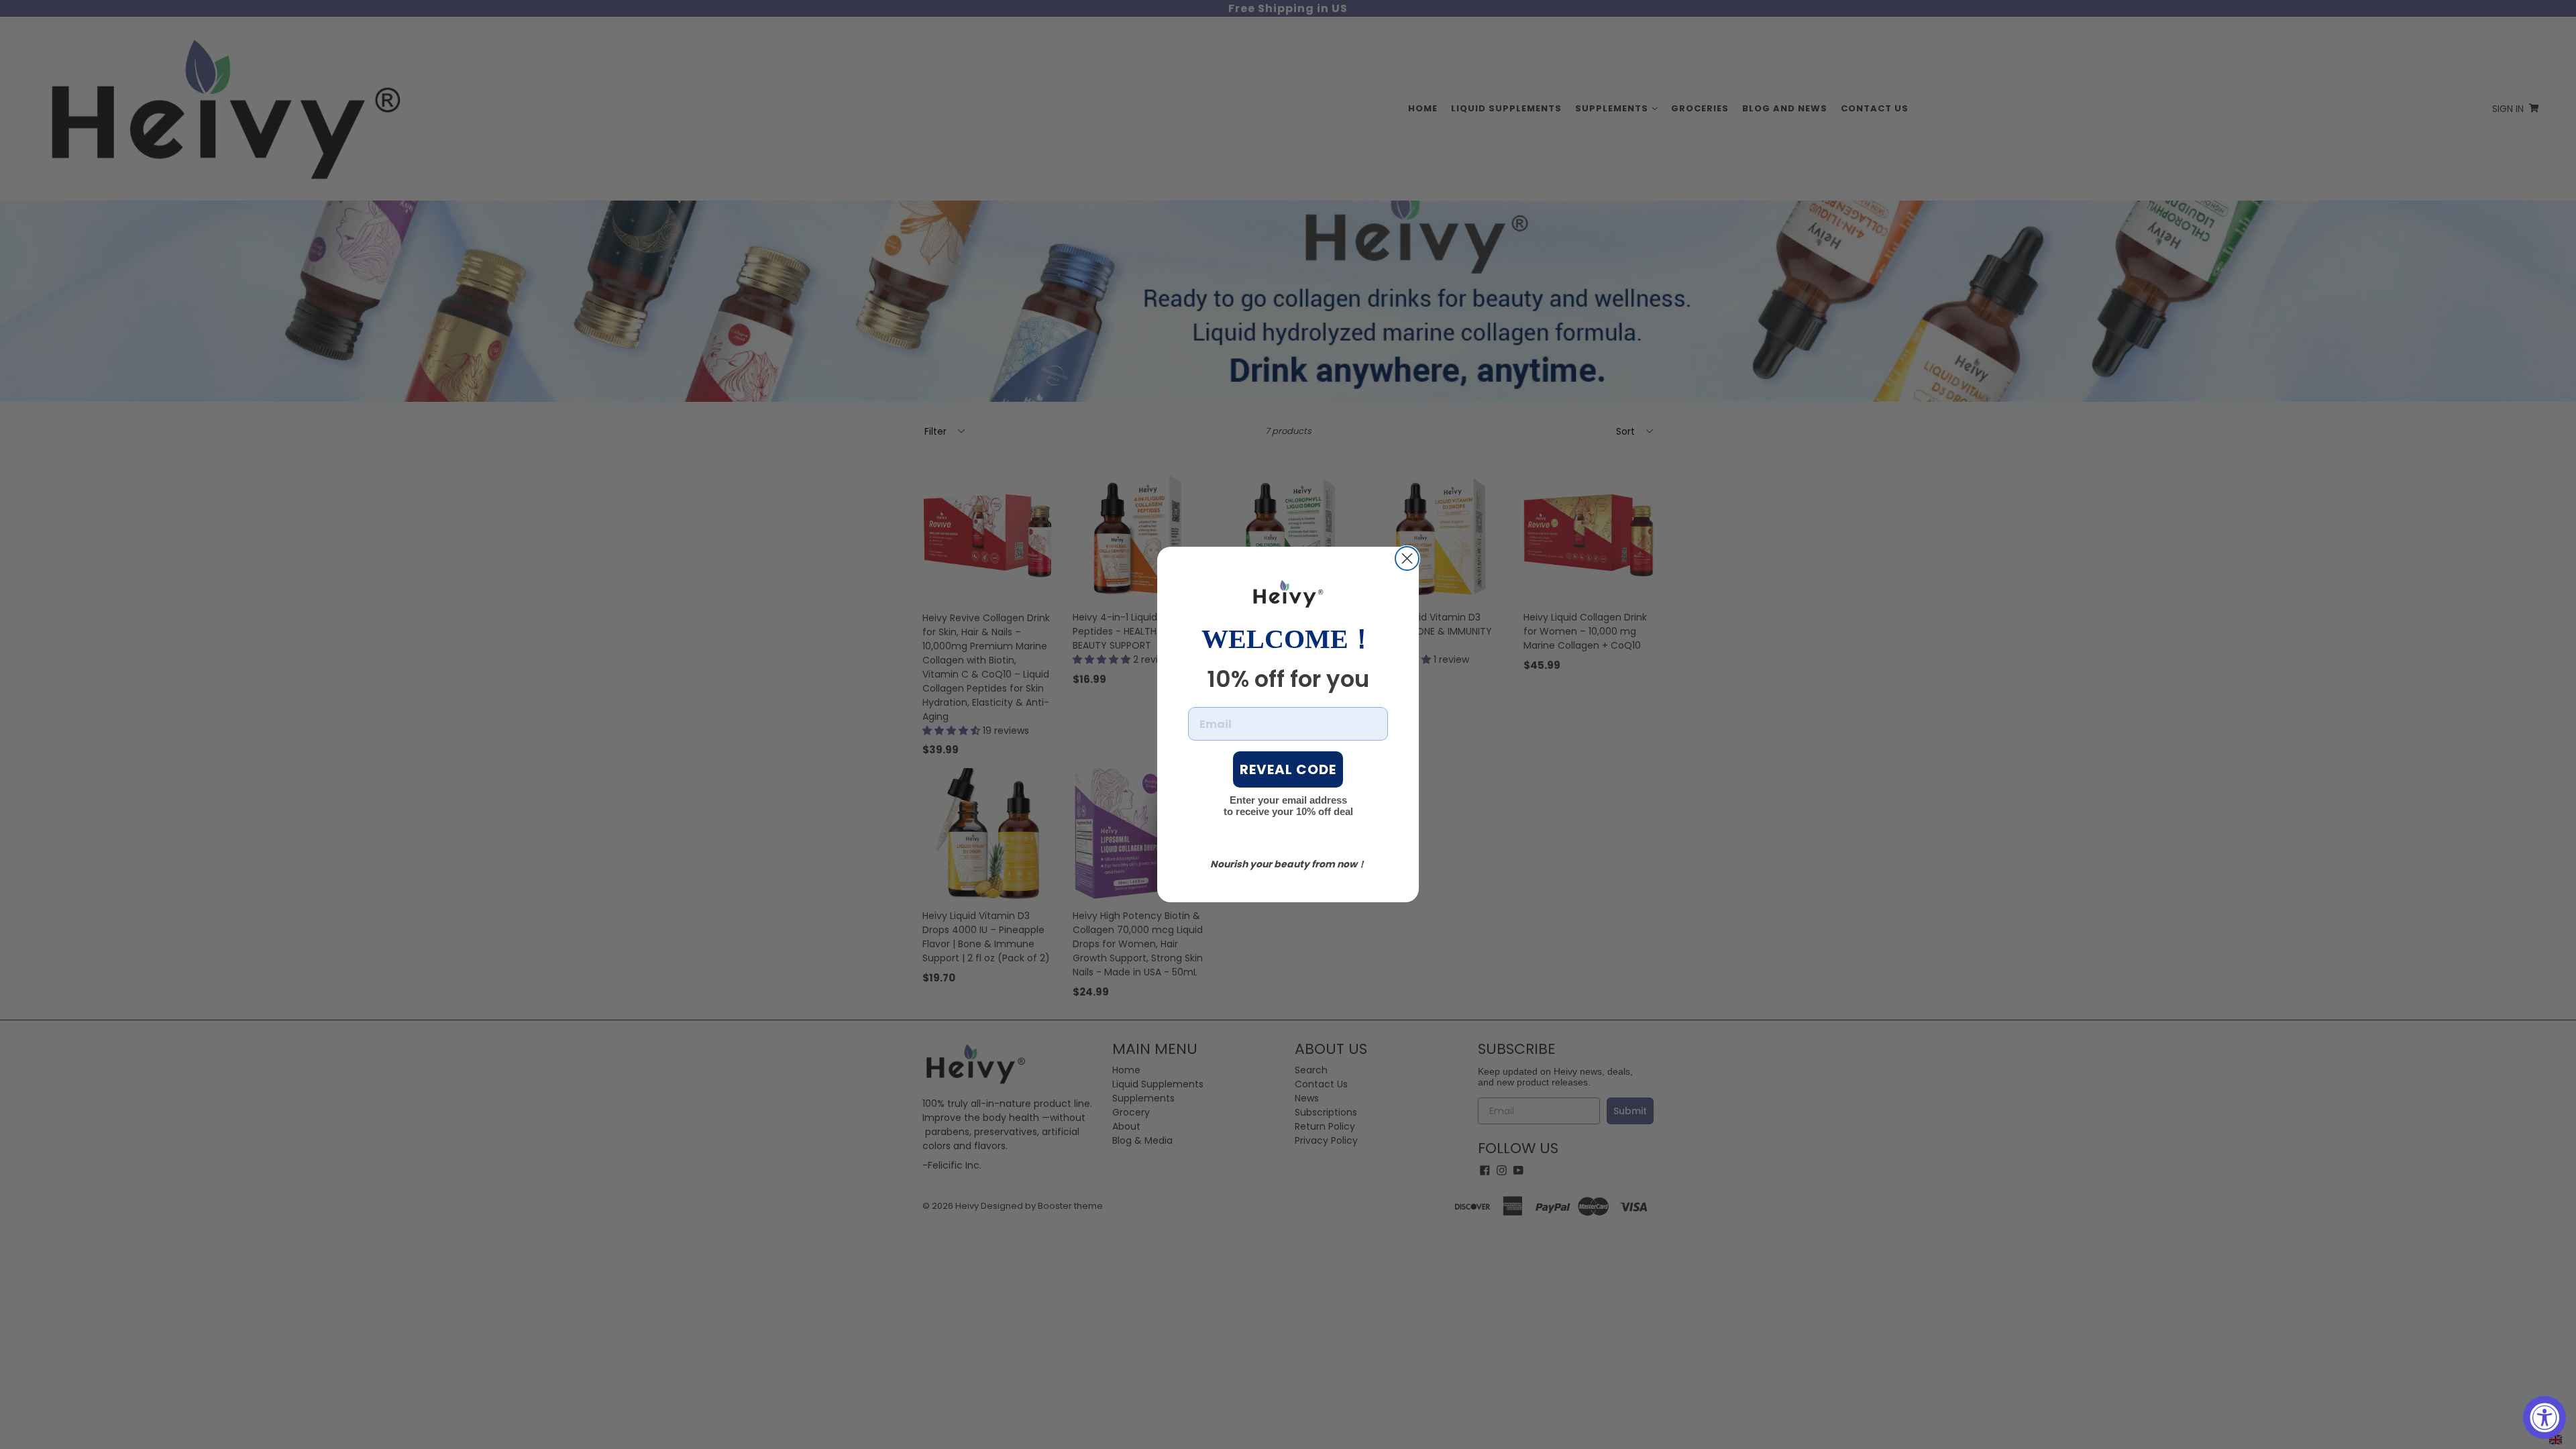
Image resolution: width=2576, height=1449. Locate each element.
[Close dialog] (1407, 558)
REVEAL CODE (1288, 769)
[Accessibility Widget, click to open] (2544, 1417)
